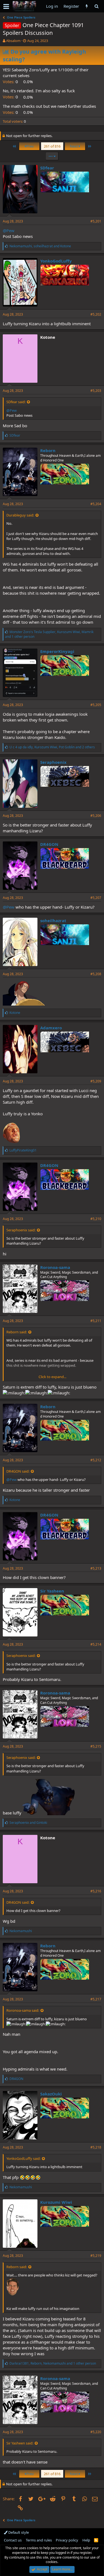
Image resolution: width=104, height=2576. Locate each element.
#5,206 (96, 816)
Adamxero (51, 1028)
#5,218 (96, 2147)
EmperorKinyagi (57, 651)
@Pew (9, 230)
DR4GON (49, 844)
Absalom (13, 41)
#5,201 (96, 221)
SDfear (47, 168)
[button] (6, 6)
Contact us (13, 2540)
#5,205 (96, 705)
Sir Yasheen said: (20, 2443)
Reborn (48, 450)
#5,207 (96, 898)
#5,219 (96, 2256)
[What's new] (87, 6)
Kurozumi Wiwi (56, 2202)
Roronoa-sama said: (23, 2010)
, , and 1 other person (49, 634)
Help (86, 2540)
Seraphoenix (53, 762)
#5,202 (96, 314)
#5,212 (96, 1460)
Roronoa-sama (55, 1267)
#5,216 (96, 1891)
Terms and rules (39, 2540)
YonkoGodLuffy (56, 261)
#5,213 (96, 1568)
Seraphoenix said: (21, 1230)
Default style (18, 2532)
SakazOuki (51, 2094)
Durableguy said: (20, 515)
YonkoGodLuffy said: (23, 2158)
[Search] (96, 6)
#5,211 (96, 1321)
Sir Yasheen (52, 1591)
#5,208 (96, 974)
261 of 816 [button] (52, 146)
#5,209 (96, 1081)
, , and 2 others (52, 747)
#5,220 (96, 2432)
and (28, 1823)
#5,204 (96, 504)
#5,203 (96, 391)
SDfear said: (16, 402)
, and (40, 246)
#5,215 (96, 1746)
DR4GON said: (18, 1471)
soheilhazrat (53, 920)
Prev (30, 146)
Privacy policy (67, 2540)
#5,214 (96, 1644)
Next (74, 146)
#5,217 (96, 1999)
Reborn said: (17, 1332)
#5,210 (96, 1219)
